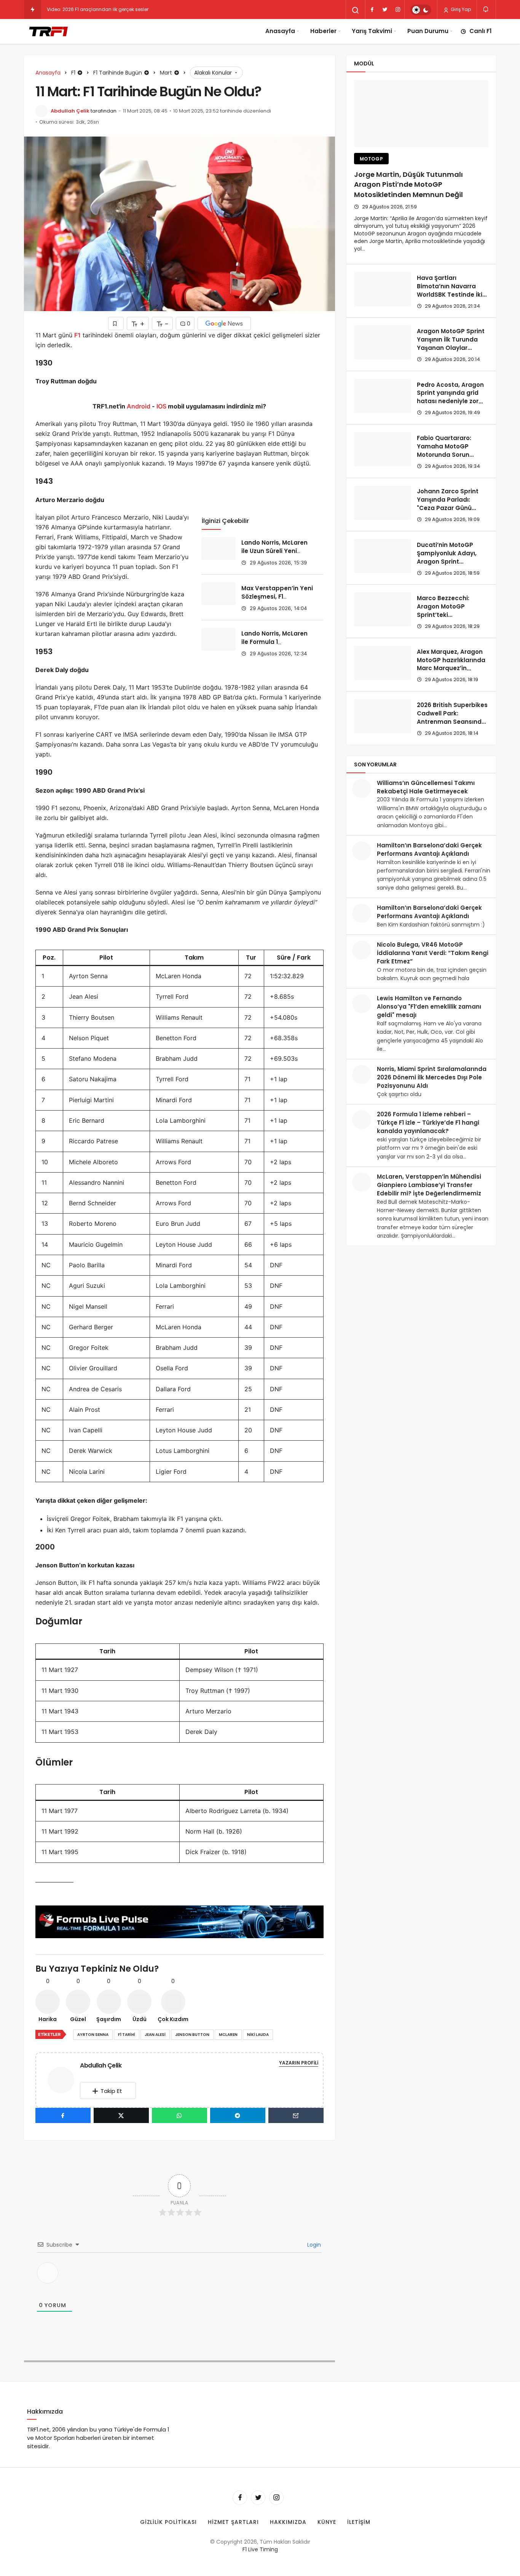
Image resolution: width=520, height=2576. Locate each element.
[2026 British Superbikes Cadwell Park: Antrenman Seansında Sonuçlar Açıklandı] (383, 716)
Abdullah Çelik (70, 111)
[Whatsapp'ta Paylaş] (179, 2115)
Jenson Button (192, 2035)
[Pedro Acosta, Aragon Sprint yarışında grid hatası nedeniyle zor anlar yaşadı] (383, 396)
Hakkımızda (288, 2522)
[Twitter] (385, 10)
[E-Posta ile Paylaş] (296, 2115)
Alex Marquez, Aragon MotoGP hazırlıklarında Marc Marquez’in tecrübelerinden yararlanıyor (451, 668)
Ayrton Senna (93, 2035)
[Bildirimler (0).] (486, 9)
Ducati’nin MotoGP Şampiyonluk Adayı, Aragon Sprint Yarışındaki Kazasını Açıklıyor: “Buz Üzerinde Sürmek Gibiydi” (451, 566)
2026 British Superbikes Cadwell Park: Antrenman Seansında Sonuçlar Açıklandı (452, 717)
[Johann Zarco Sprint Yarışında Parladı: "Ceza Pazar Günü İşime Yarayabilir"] (383, 503)
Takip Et (111, 2091)
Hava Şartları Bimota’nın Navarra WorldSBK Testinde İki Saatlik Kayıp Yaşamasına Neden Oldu (450, 299)
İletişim (359, 2522)
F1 (77, 335)
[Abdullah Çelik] (64, 2079)
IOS (161, 406)
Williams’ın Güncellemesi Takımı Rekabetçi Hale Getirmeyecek (426, 787)
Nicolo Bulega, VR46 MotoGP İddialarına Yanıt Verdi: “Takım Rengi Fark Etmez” (433, 953)
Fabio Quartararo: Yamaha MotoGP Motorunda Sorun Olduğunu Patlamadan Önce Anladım (452, 454)
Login (313, 2245)
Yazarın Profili (299, 2063)
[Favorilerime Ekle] (116, 323)
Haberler (323, 31)
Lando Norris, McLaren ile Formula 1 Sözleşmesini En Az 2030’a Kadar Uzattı (274, 646)
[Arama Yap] (356, 10)
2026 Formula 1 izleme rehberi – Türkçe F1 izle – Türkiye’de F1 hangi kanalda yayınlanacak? (428, 1123)
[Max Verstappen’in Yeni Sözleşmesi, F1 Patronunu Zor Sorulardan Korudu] (219, 594)
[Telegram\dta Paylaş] (238, 2115)
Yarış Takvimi (372, 31)
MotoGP (372, 159)
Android (138, 406)
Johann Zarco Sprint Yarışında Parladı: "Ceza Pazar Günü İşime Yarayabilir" (448, 504)
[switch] (421, 10)
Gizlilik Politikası (169, 2522)
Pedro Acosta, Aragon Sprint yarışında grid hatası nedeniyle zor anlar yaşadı (450, 397)
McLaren (228, 2035)
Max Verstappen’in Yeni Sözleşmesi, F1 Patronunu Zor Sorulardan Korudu (277, 601)
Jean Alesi (155, 2035)
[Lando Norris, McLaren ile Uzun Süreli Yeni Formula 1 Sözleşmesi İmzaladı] (219, 548)
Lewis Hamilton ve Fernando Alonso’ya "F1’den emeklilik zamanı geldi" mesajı (429, 1007)
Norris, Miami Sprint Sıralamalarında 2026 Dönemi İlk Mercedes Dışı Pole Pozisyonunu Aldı (432, 1077)
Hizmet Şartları (233, 2522)
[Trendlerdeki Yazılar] (33, 10)
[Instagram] (398, 10)
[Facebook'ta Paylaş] (63, 2115)
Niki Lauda (258, 2035)
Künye (327, 2522)
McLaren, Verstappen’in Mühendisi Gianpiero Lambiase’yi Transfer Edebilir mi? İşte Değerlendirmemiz (429, 1185)
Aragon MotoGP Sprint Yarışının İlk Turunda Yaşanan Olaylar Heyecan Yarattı (451, 343)
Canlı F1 (480, 31)
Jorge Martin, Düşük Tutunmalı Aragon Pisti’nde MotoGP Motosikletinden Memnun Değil (408, 185)
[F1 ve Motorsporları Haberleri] (48, 31)
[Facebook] (372, 10)
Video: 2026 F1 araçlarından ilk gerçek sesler (98, 9)
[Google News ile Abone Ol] (224, 323)
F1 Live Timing (260, 2549)
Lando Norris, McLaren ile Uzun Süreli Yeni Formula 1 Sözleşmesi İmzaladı (274, 555)
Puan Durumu (428, 31)
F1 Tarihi (127, 2035)
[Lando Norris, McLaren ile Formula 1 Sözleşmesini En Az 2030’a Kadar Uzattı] (219, 639)
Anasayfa (280, 31)
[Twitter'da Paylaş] (121, 2115)
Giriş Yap (460, 9)
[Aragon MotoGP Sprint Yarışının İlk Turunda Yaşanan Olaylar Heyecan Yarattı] (383, 342)
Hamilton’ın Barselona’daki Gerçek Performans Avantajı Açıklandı (429, 849)
